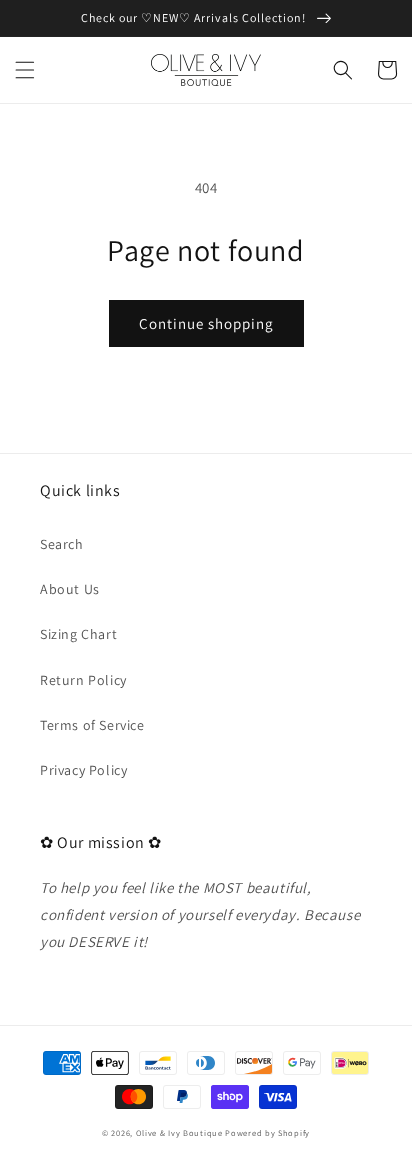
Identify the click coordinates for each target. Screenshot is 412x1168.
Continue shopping (206, 323)
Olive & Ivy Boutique (179, 1132)
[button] (25, 70)
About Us (70, 589)
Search (62, 544)
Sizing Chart (78, 634)
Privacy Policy (83, 770)
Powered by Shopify (267, 1132)
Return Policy (83, 680)
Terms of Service (92, 725)
